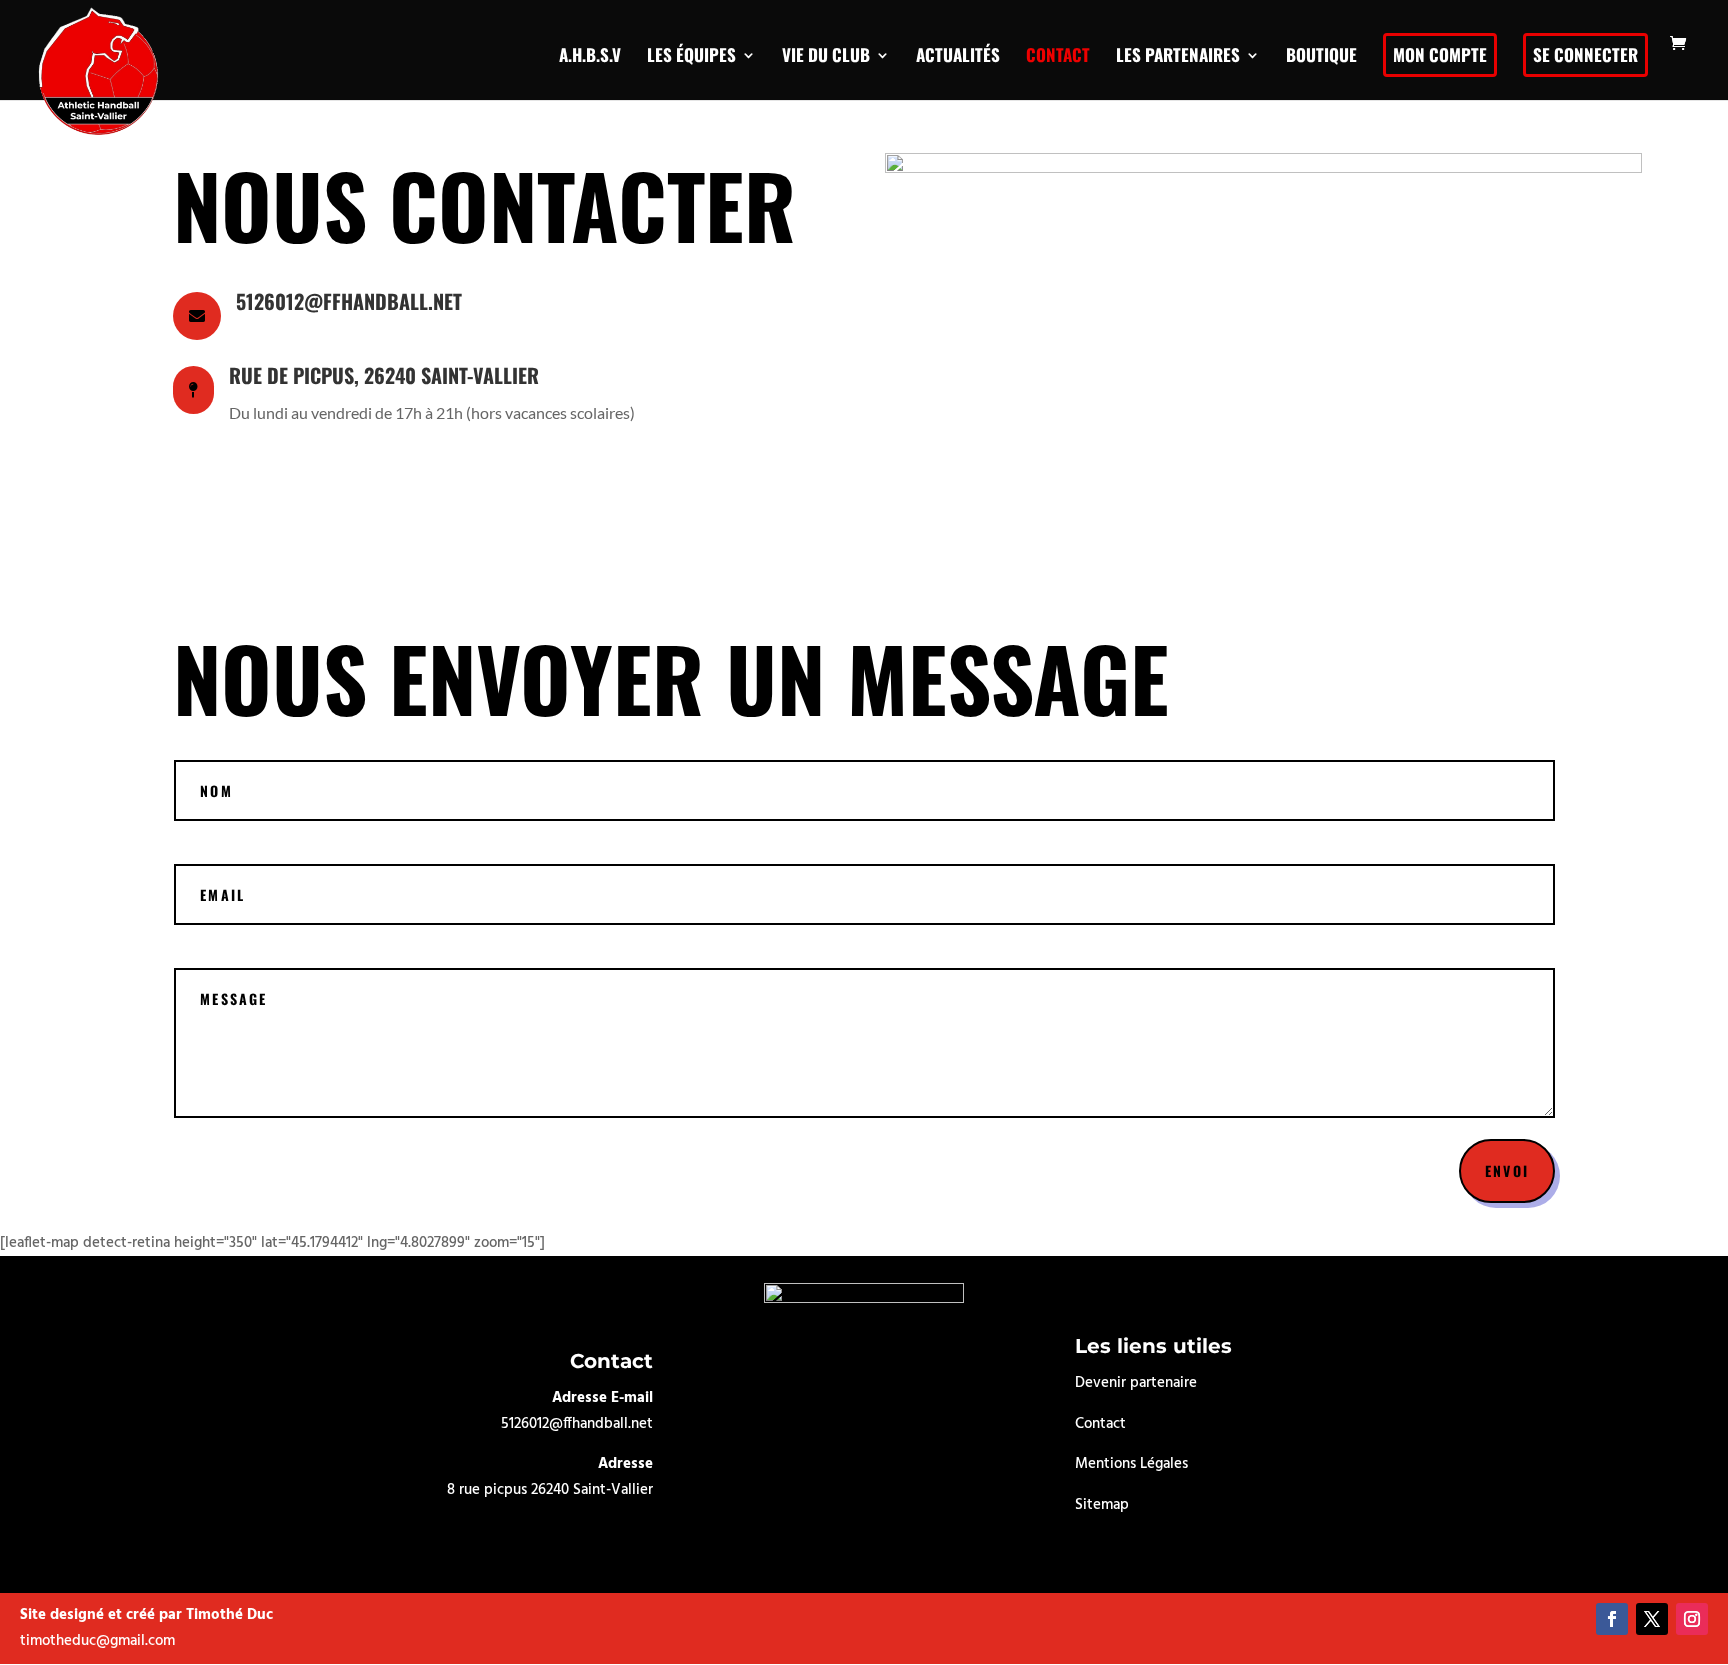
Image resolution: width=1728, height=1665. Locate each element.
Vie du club (826, 55)
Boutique (1321, 55)
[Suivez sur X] (1652, 1619)
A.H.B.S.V (590, 55)
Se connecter (1585, 54)
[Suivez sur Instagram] (1692, 1619)
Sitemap (1102, 1505)
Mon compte (1440, 54)
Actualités (958, 55)
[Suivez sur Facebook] (1612, 1619)
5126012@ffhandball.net (577, 1424)
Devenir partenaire (1136, 1383)
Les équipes (691, 55)
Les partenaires (1178, 55)
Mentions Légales (1131, 1464)
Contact (1058, 55)
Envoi (1507, 1170)
